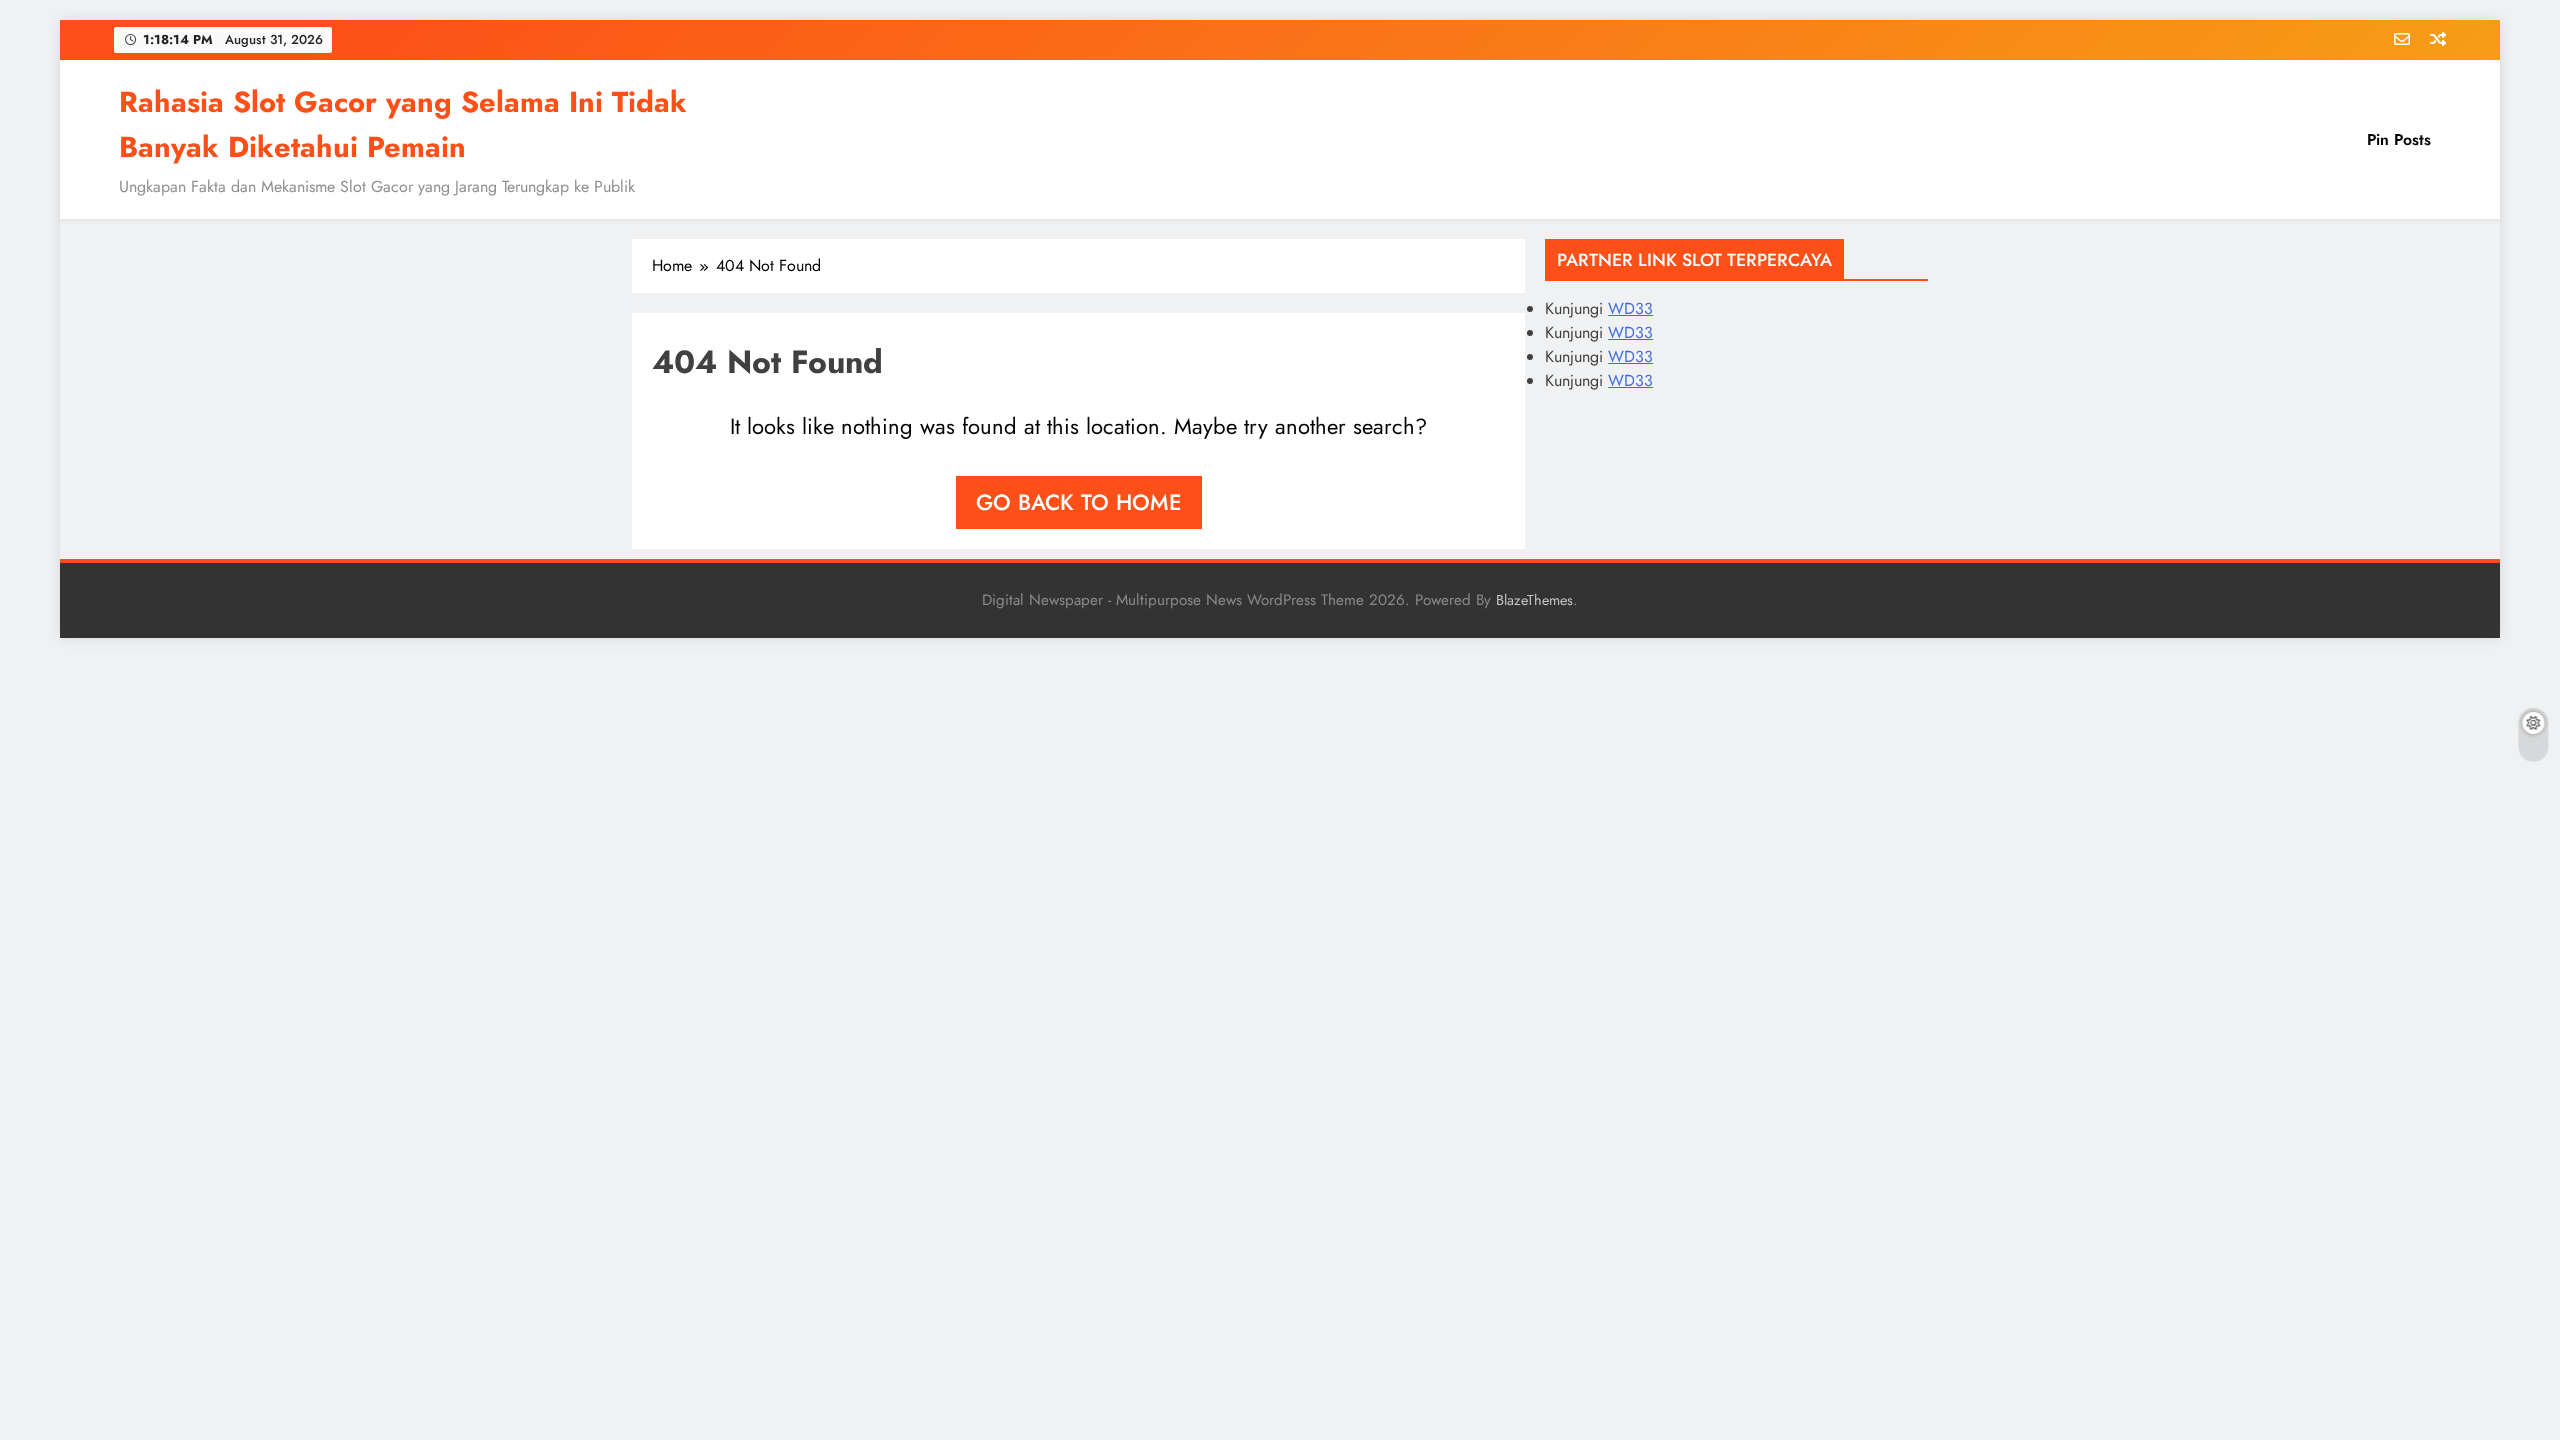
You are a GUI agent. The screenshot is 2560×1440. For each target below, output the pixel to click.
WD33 (1630, 308)
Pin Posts (2399, 139)
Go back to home (1079, 502)
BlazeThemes (1534, 600)
